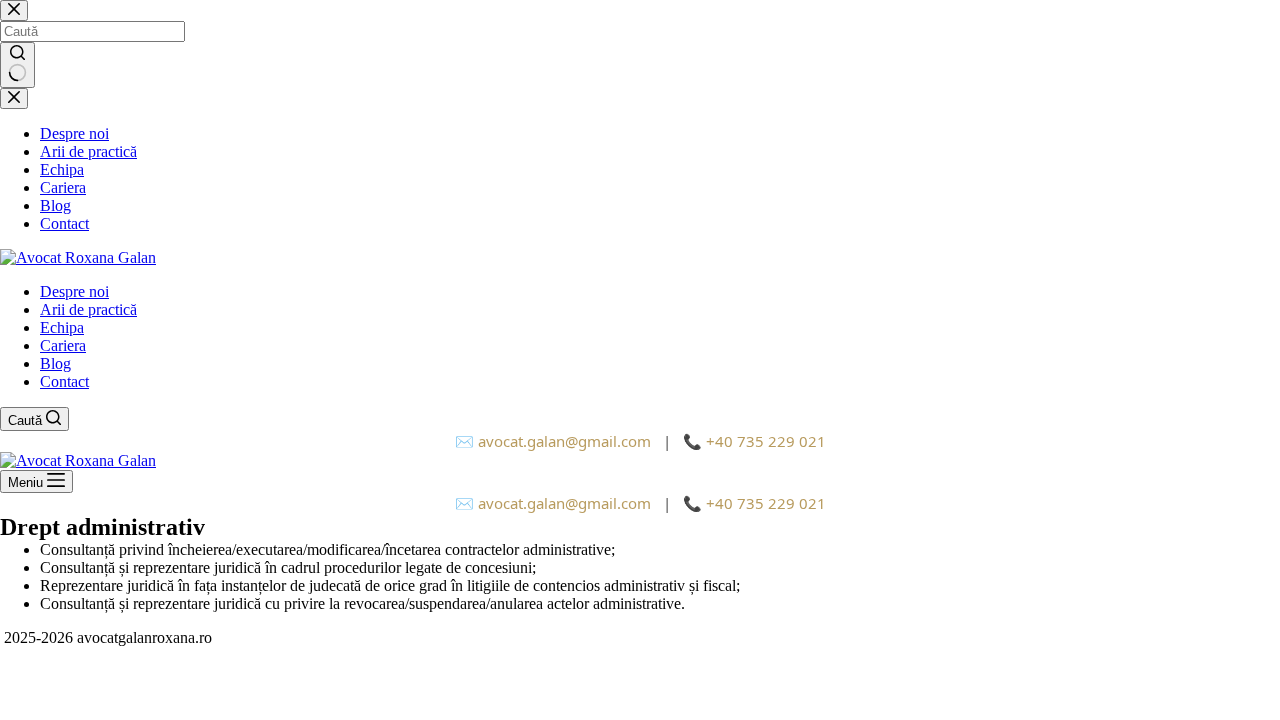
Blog (55, 363)
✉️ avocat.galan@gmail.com (553, 441)
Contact (64, 381)
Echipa (62, 327)
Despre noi (74, 291)
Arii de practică (88, 309)
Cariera (63, 345)
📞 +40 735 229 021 (754, 441)
